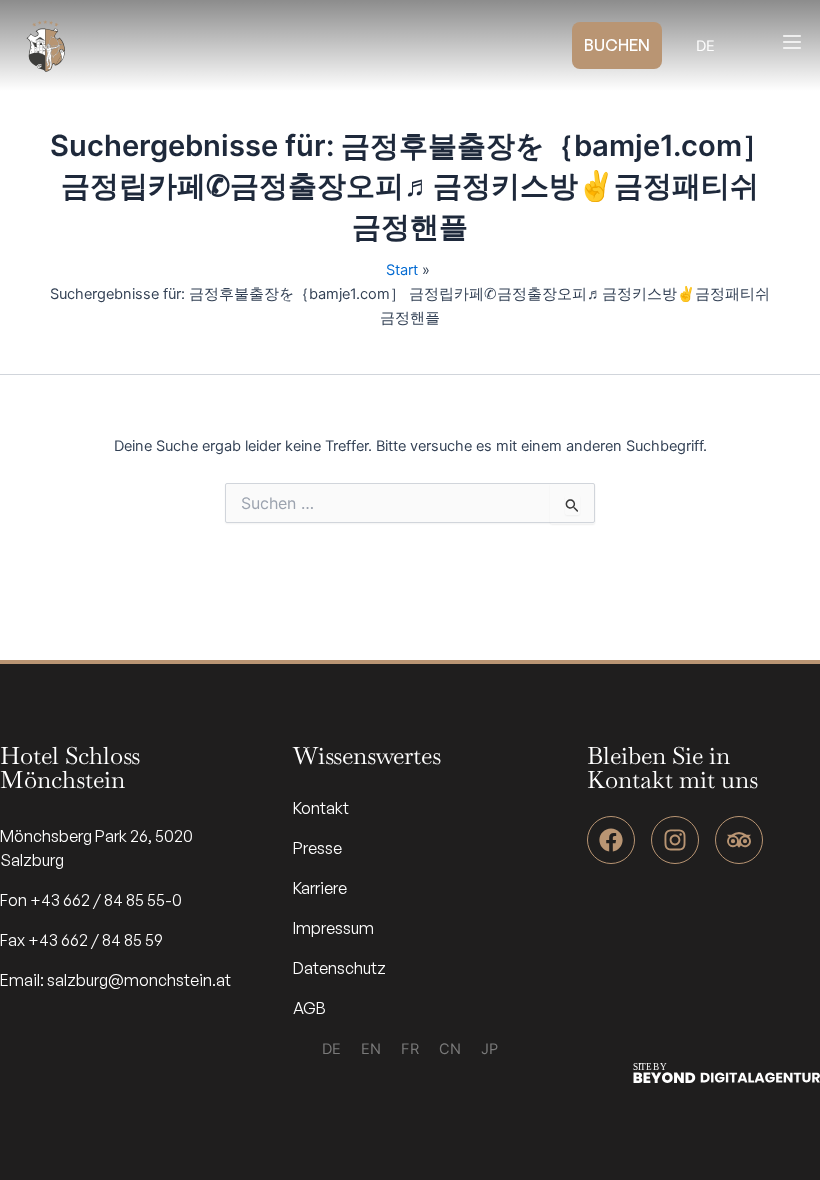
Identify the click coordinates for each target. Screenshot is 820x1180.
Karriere (320, 888)
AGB (309, 1008)
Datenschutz (339, 968)
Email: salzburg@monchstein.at (115, 980)
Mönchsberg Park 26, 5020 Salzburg (96, 848)
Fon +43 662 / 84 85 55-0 (91, 900)
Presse (317, 848)
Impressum (333, 928)
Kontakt (321, 808)
